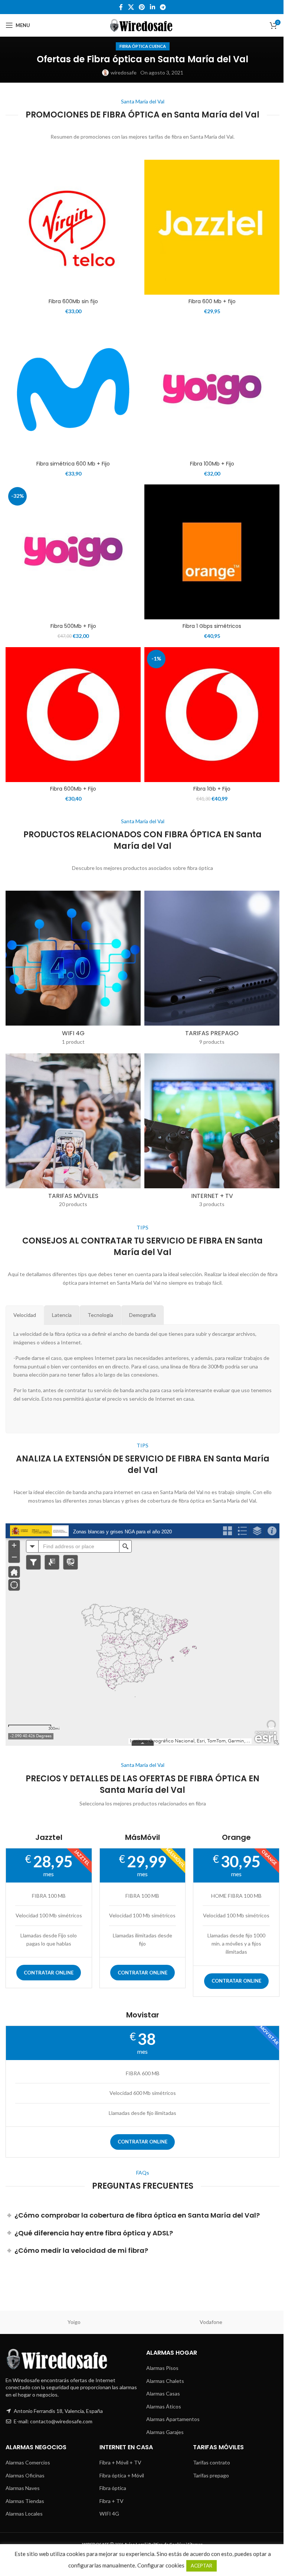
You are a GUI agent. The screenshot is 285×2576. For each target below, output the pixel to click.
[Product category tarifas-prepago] (212, 970)
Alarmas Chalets (165, 2381)
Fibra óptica (113, 2488)
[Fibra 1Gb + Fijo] (212, 715)
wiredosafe (124, 72)
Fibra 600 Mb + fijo (212, 301)
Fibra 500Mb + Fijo (73, 626)
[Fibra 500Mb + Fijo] (73, 552)
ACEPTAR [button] (202, 2566)
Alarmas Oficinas (25, 2475)
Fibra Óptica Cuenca (143, 46)
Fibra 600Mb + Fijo (73, 789)
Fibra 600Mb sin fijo (73, 301)
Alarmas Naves (23, 2488)
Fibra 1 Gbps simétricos (212, 626)
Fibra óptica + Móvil (122, 2475)
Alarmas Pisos (162, 2368)
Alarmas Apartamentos (173, 2419)
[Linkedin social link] (152, 7)
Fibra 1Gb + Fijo (212, 789)
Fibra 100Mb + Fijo (212, 464)
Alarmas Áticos (164, 2406)
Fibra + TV (112, 2501)
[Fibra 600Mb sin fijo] (73, 227)
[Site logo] (143, 25)
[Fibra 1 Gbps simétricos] (212, 552)
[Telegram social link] (163, 7)
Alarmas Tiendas (25, 2501)
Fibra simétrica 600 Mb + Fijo (73, 464)
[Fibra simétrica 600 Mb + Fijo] (73, 390)
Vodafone (211, 2322)
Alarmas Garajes (165, 2432)
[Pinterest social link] (142, 7)
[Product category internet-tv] (212, 1133)
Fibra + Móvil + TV (120, 2462)
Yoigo (74, 2322)
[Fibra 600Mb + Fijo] (73, 715)
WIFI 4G (109, 2514)
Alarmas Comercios (28, 2462)
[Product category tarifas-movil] (73, 1133)
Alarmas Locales (24, 2514)
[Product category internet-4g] (73, 970)
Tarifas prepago (211, 2475)
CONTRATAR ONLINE (49, 1973)
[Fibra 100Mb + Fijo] (212, 390)
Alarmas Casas (163, 2393)
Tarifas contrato (212, 2462)
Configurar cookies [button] (161, 2565)
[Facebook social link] (121, 7)
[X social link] (131, 7)
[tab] (25, 1315)
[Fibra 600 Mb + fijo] (212, 227)
